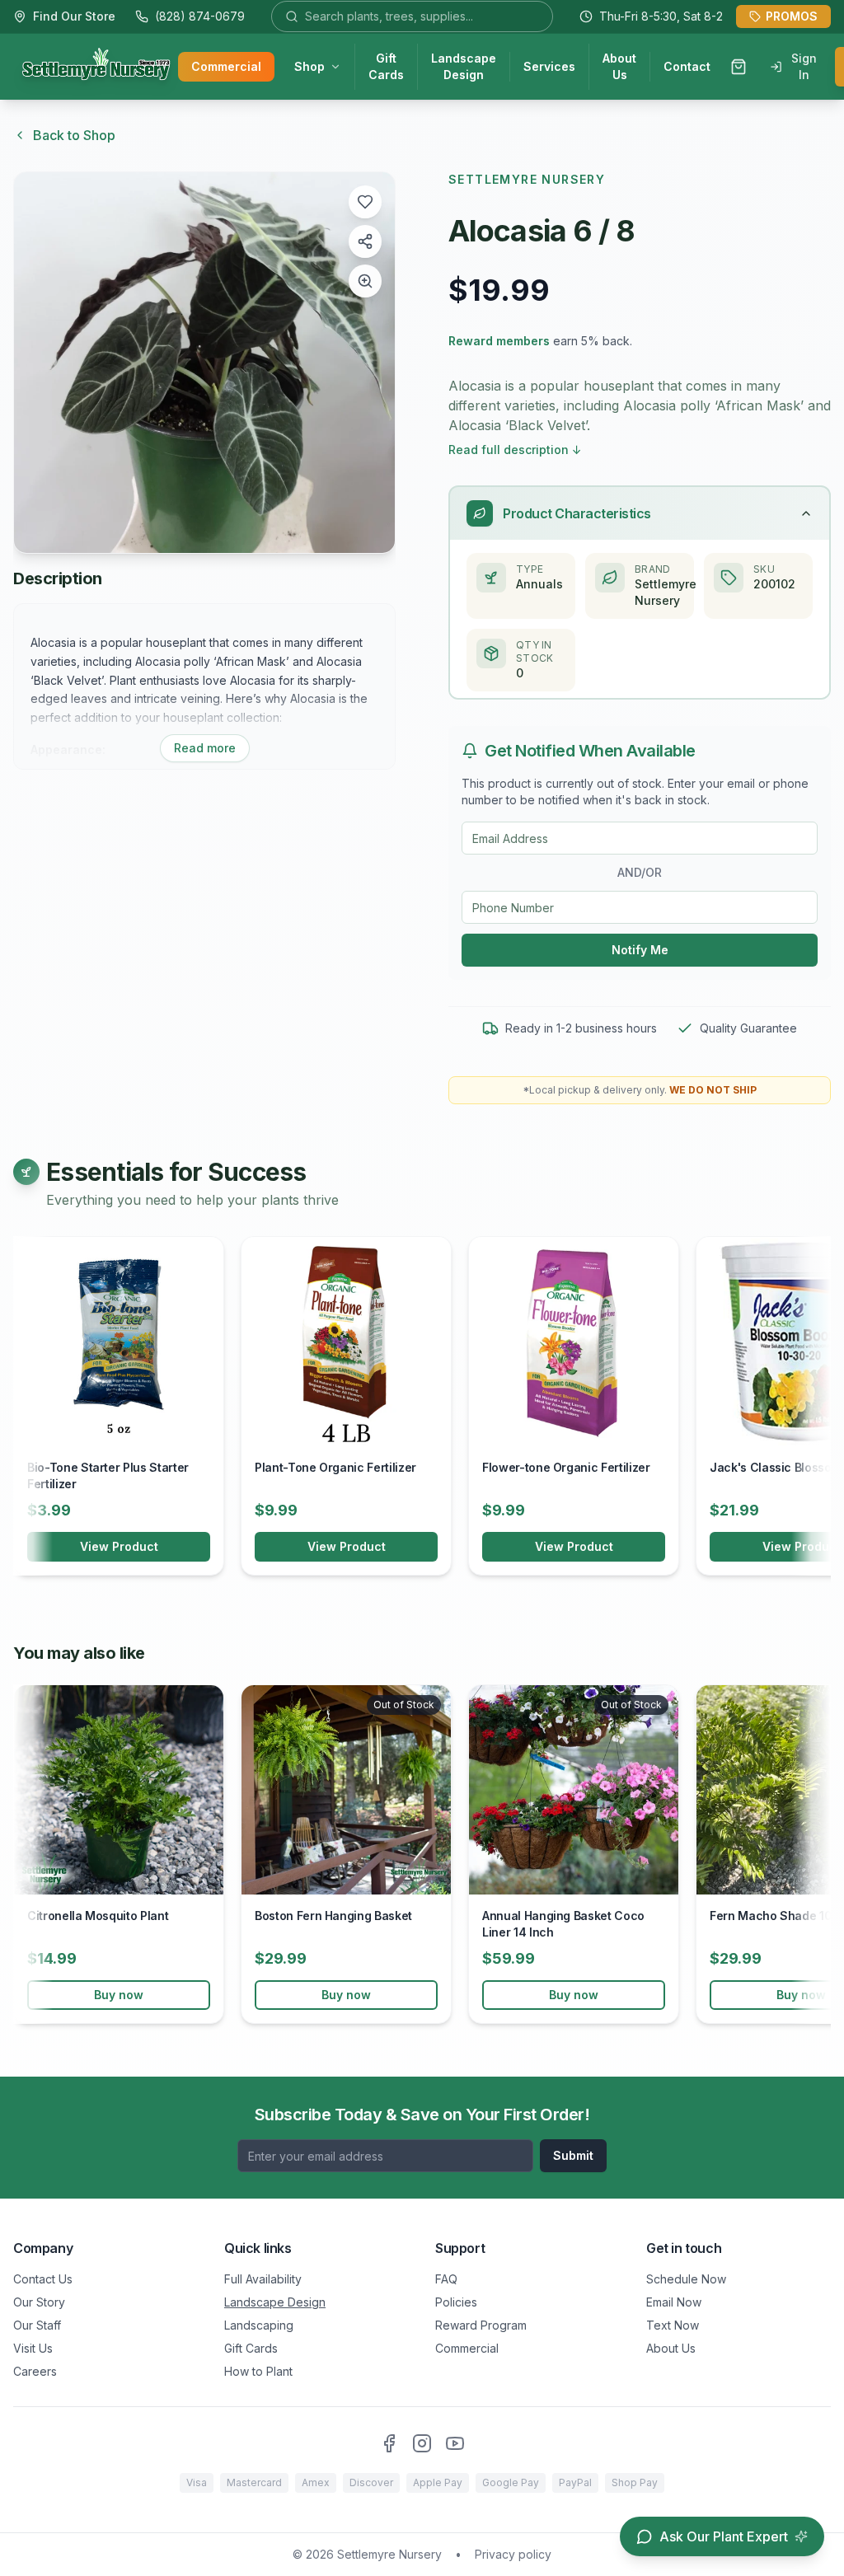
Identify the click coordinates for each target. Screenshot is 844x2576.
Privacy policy (513, 2554)
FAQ (446, 2279)
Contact (687, 66)
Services (549, 66)
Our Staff (37, 2325)
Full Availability (263, 2279)
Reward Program (481, 2325)
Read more (205, 748)
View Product (119, 1546)
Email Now (674, 2302)
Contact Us (43, 2279)
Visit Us (33, 2348)
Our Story (39, 2302)
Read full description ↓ (515, 450)
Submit (573, 2155)
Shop (309, 66)
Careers (35, 2371)
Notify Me (640, 950)
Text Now (673, 2325)
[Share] (365, 241)
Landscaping (259, 2325)
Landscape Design (464, 66)
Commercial (226, 66)
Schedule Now (686, 2279)
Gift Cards (386, 66)
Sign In (804, 66)
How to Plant (258, 2371)
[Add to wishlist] (365, 202)
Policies (456, 2302)
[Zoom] (365, 281)
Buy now (119, 1995)
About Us (619, 66)
